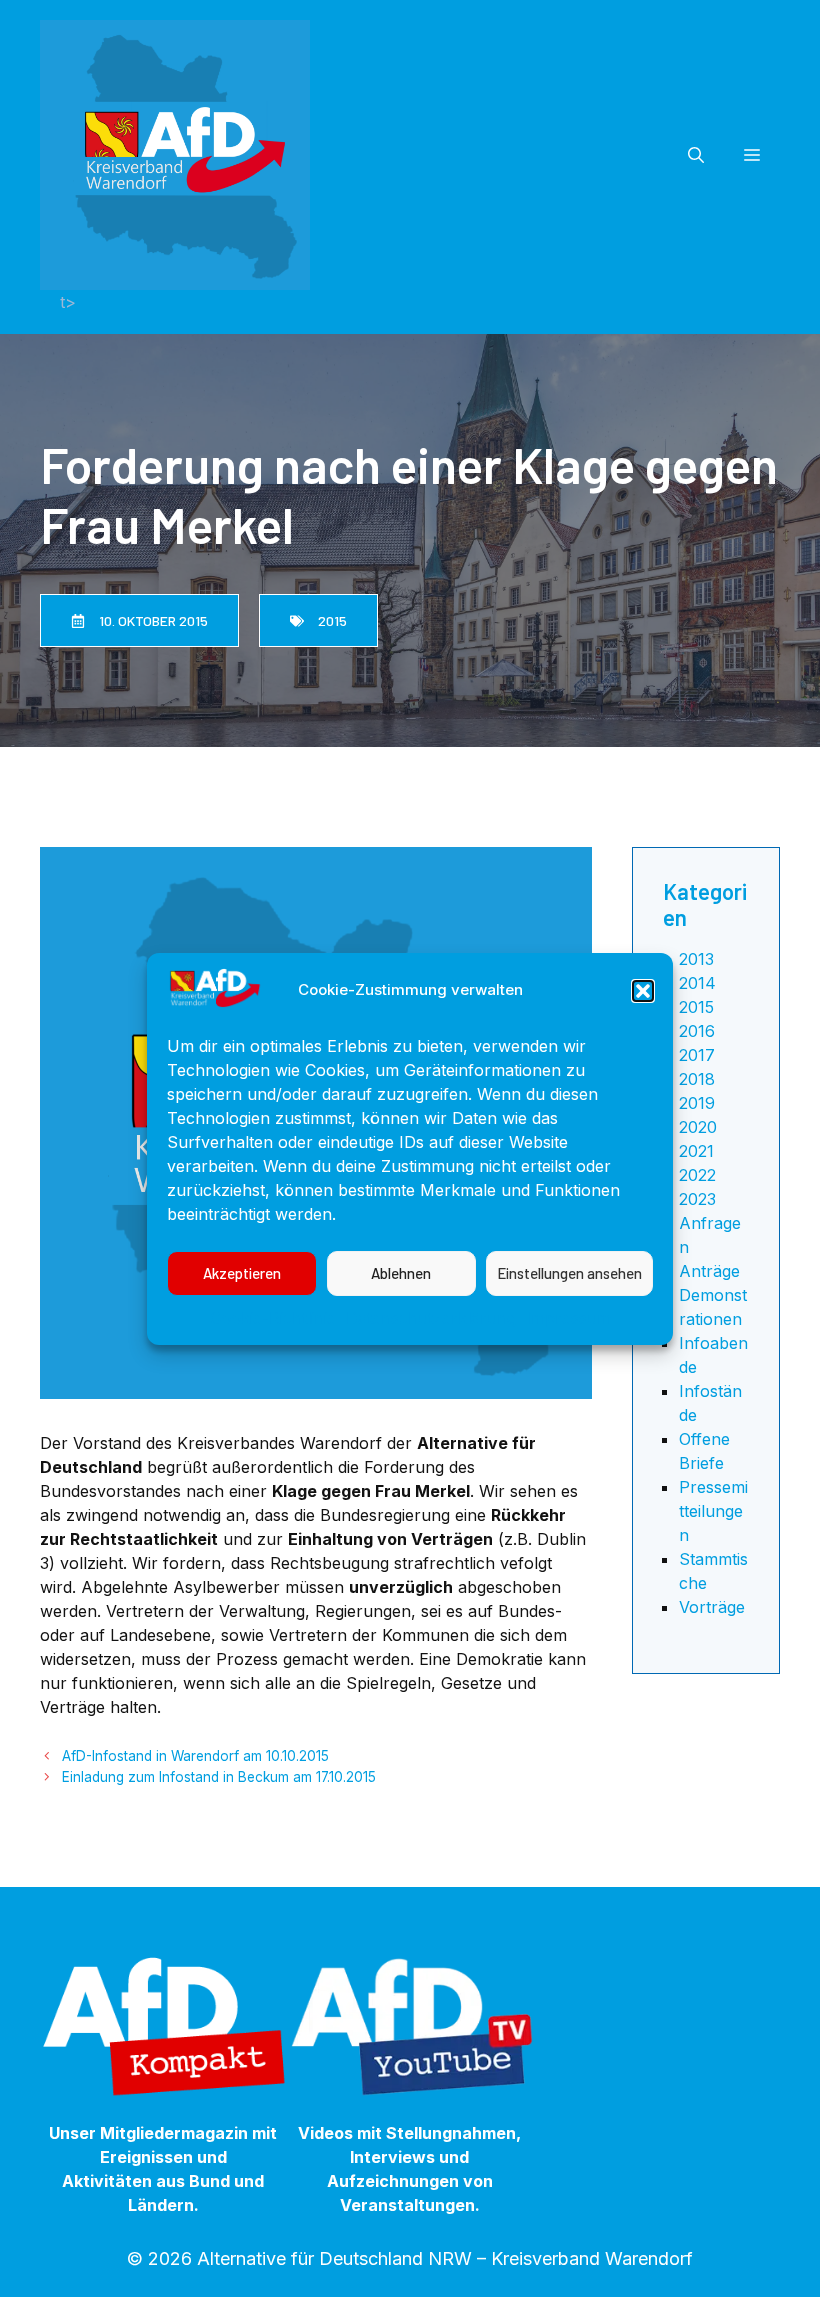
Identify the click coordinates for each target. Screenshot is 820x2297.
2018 (697, 1079)
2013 (696, 959)
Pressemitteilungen (713, 1511)
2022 (697, 1175)
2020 (698, 1127)
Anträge (709, 1271)
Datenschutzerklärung (431, 1318)
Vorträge (712, 1607)
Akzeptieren (242, 1273)
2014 (697, 983)
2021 (696, 1151)
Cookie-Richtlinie (273, 1318)
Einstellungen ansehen (569, 1273)
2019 (697, 1103)
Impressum (568, 1318)
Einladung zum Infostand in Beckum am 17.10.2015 (219, 1777)
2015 (696, 1007)
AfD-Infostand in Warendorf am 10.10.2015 (195, 1756)
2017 (697, 1055)
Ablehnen (401, 1273)
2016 (697, 1031)
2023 (697, 1199)
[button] (643, 991)
